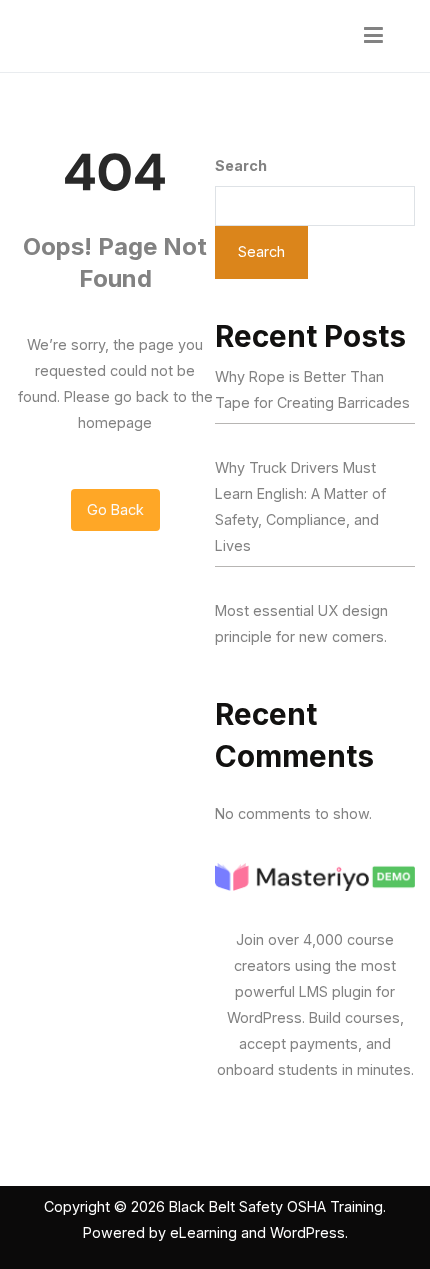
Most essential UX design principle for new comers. (301, 623)
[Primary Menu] (374, 36)
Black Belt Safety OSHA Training (276, 1206)
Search (241, 165)
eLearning (203, 1232)
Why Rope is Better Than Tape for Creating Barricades (312, 389)
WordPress (307, 1232)
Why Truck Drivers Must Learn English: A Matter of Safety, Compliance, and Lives (300, 506)
